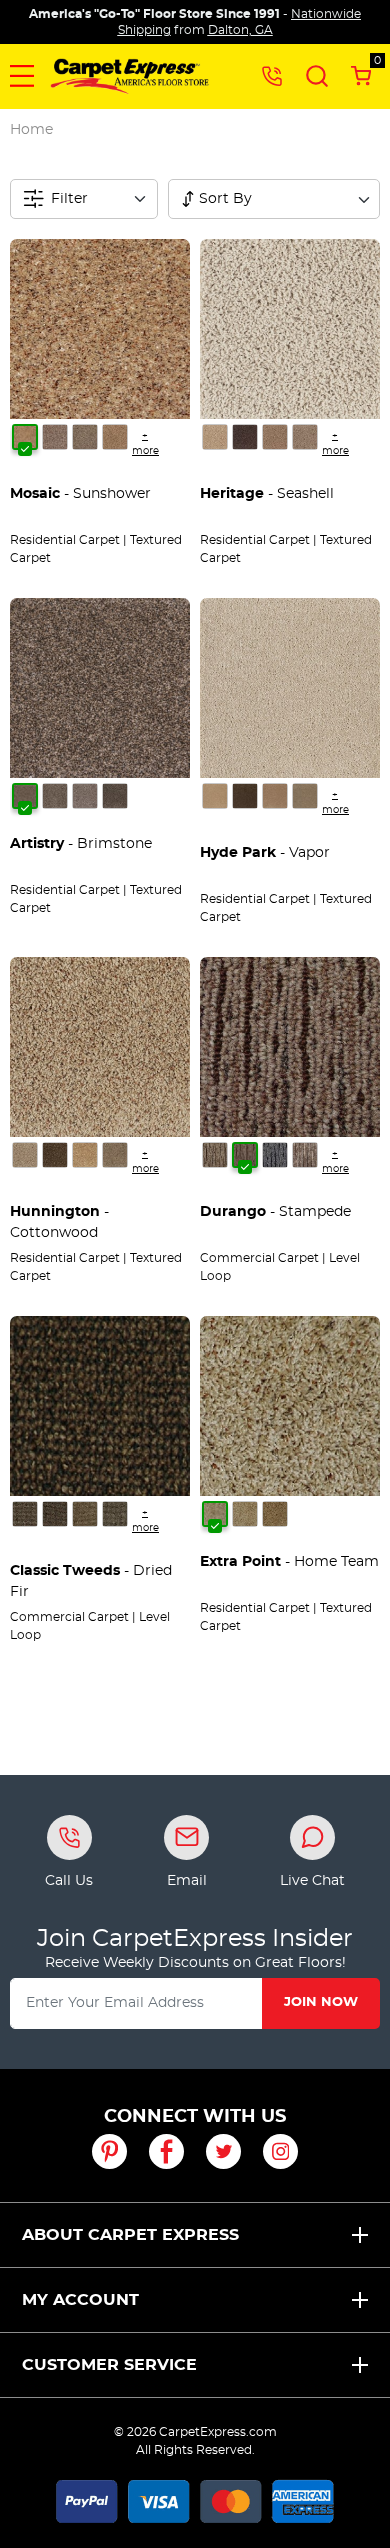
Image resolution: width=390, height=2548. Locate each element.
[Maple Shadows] (25, 1514)
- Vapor (265, 853)
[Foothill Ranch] (115, 1155)
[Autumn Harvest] (55, 1514)
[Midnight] (245, 796)
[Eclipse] (275, 1155)
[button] (22, 76)
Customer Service (109, 2365)
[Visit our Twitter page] (223, 2151)
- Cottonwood (59, 1222)
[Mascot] (275, 1514)
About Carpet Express (130, 2235)
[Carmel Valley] (25, 1155)
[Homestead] (275, 437)
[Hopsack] (85, 1514)
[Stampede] (245, 1155)
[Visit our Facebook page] (166, 2151)
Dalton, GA (240, 30)
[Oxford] (275, 796)
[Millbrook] (215, 796)
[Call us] (272, 75)
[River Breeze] (215, 437)
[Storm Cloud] (55, 796)
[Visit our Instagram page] (280, 2151)
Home (31, 129)
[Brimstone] (25, 796)
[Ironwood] (115, 796)
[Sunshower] (25, 437)
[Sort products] (188, 199)
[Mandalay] (305, 437)
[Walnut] (55, 1155)
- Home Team (289, 1562)
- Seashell (267, 494)
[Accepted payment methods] (195, 2498)
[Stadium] (245, 1514)
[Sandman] (215, 1155)
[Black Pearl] (85, 796)
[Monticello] (305, 796)
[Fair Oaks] (85, 1155)
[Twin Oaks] (85, 437)
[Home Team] (215, 1514)
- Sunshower (80, 494)
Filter (69, 199)
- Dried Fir (91, 1581)
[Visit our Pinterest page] (109, 2151)
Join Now (321, 2002)
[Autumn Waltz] (305, 1155)
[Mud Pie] (115, 1514)
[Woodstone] (245, 437)
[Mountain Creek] (115, 437)
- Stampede (275, 1212)
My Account (80, 2300)
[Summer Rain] (55, 437)
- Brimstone (81, 844)
